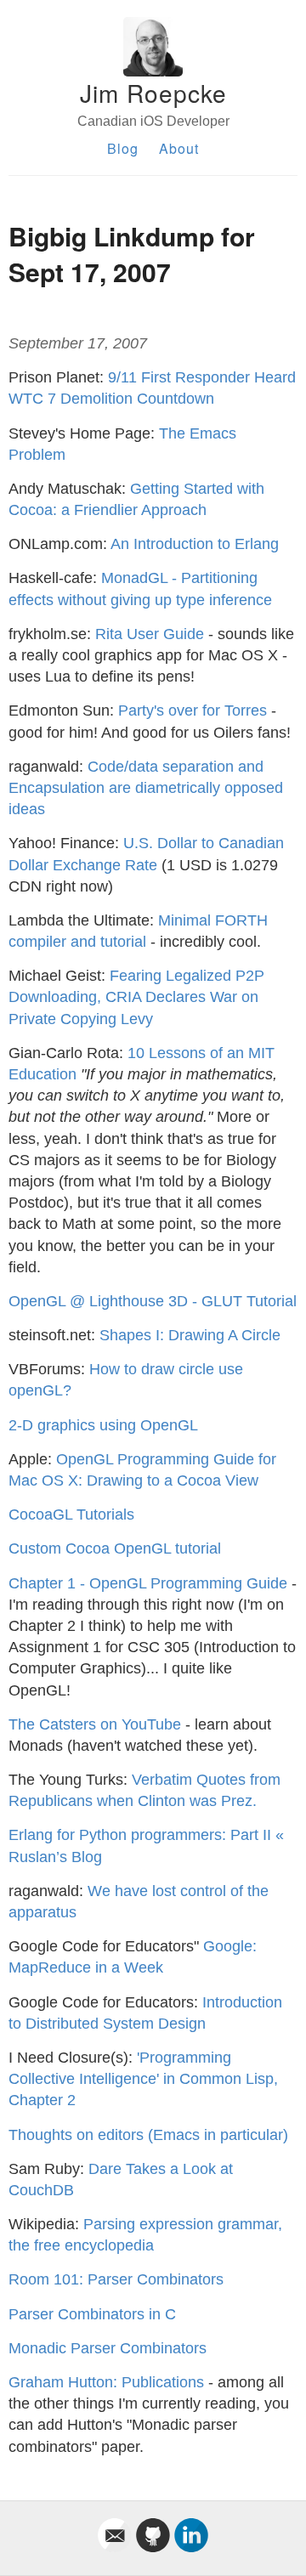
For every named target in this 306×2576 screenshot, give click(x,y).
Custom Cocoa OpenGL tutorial (115, 1548)
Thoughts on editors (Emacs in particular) (148, 2135)
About (179, 148)
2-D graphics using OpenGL (103, 1425)
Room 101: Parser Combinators (116, 2279)
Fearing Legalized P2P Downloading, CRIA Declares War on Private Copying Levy (136, 997)
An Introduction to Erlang (195, 544)
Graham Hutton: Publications (106, 2382)
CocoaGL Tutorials (71, 1514)
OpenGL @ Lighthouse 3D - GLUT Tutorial (153, 1301)
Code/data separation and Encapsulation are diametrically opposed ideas (146, 788)
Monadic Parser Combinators (108, 2348)
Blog (123, 148)
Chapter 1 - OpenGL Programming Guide (148, 1583)
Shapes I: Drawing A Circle (190, 1335)
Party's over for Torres (193, 711)
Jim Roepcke (153, 93)
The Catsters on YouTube (95, 1724)
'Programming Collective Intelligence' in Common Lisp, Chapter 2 (143, 2079)
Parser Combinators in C (92, 2314)
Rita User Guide (150, 634)
